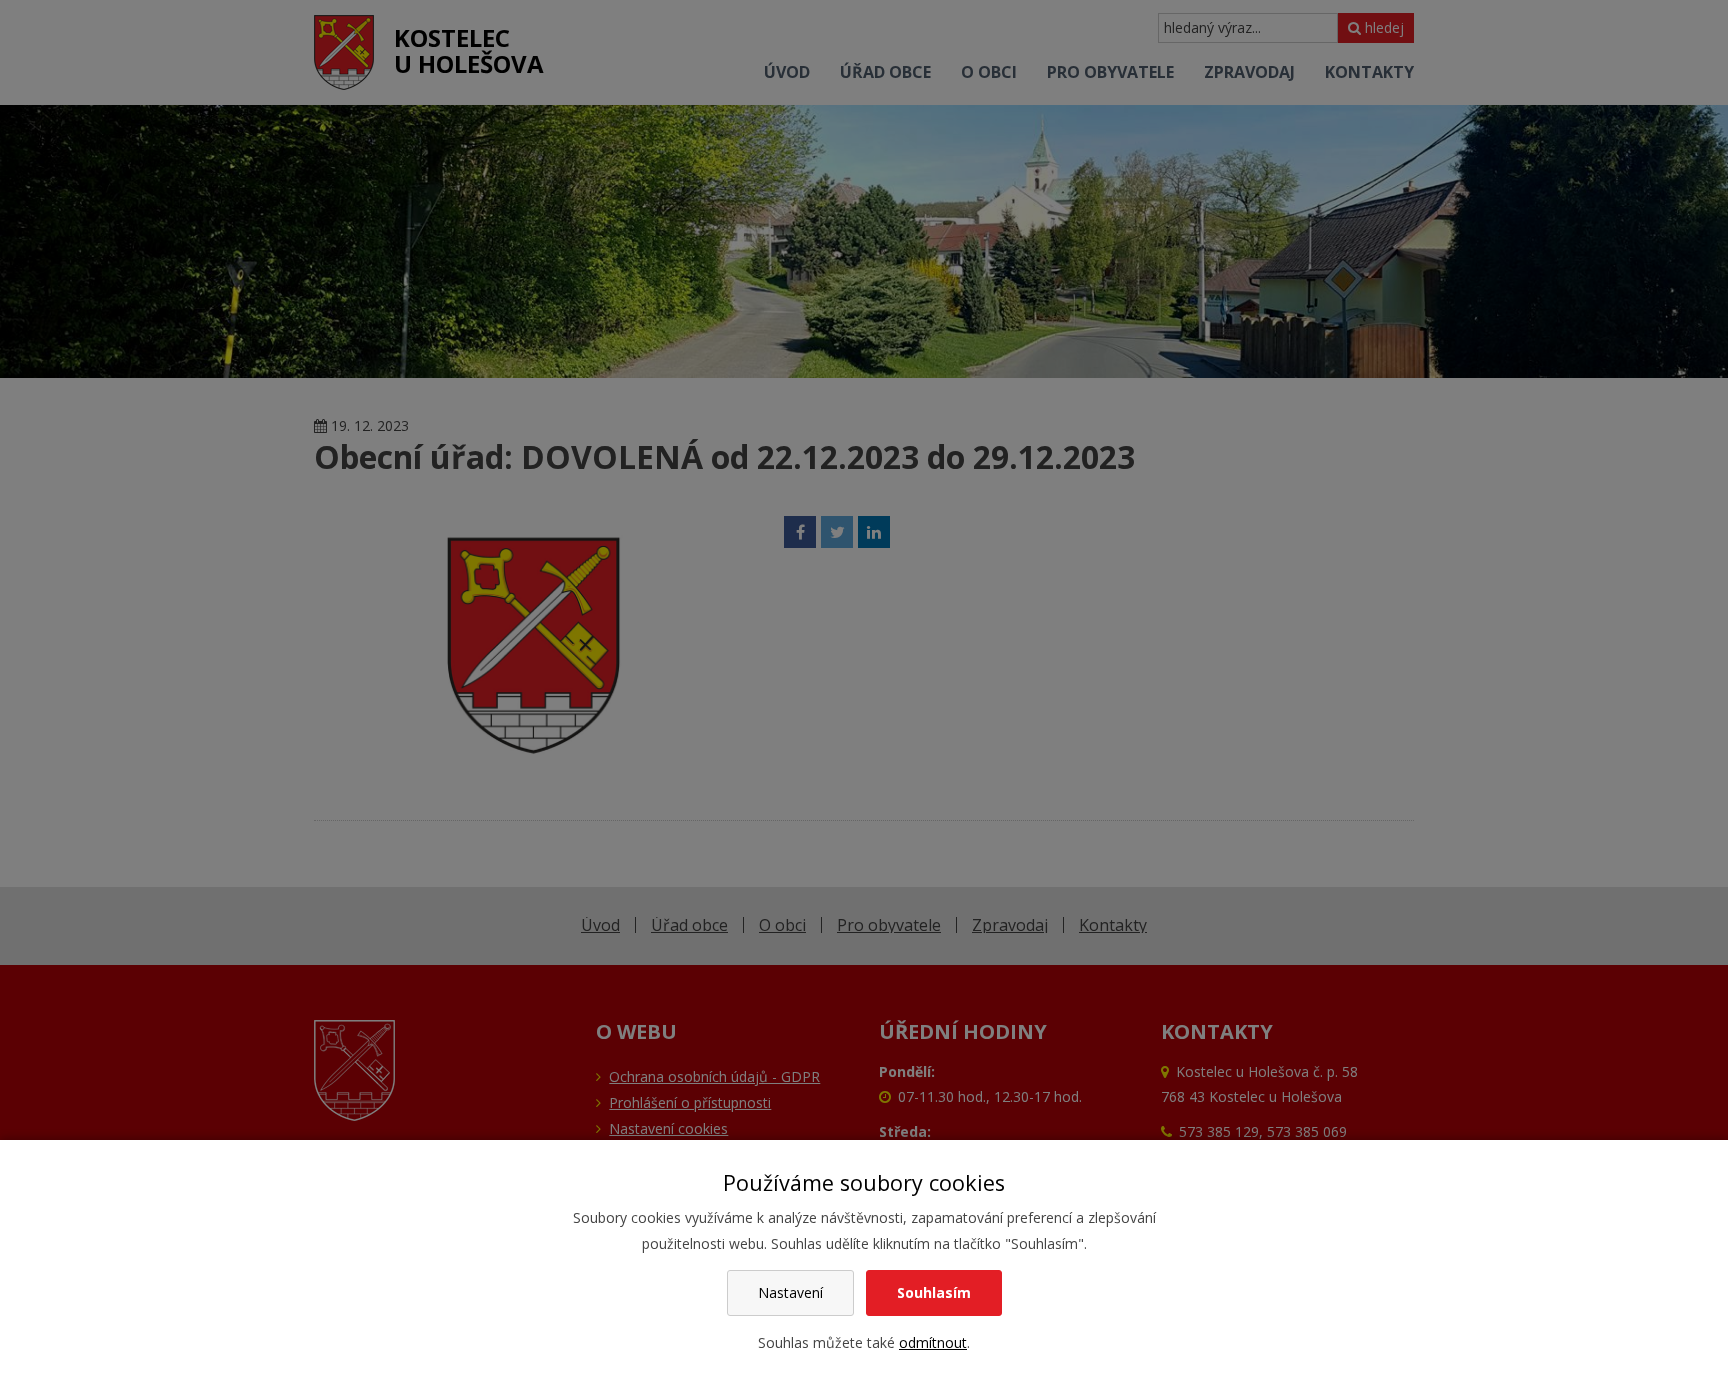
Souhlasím (934, 1292)
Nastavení (790, 1292)
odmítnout (933, 1342)
